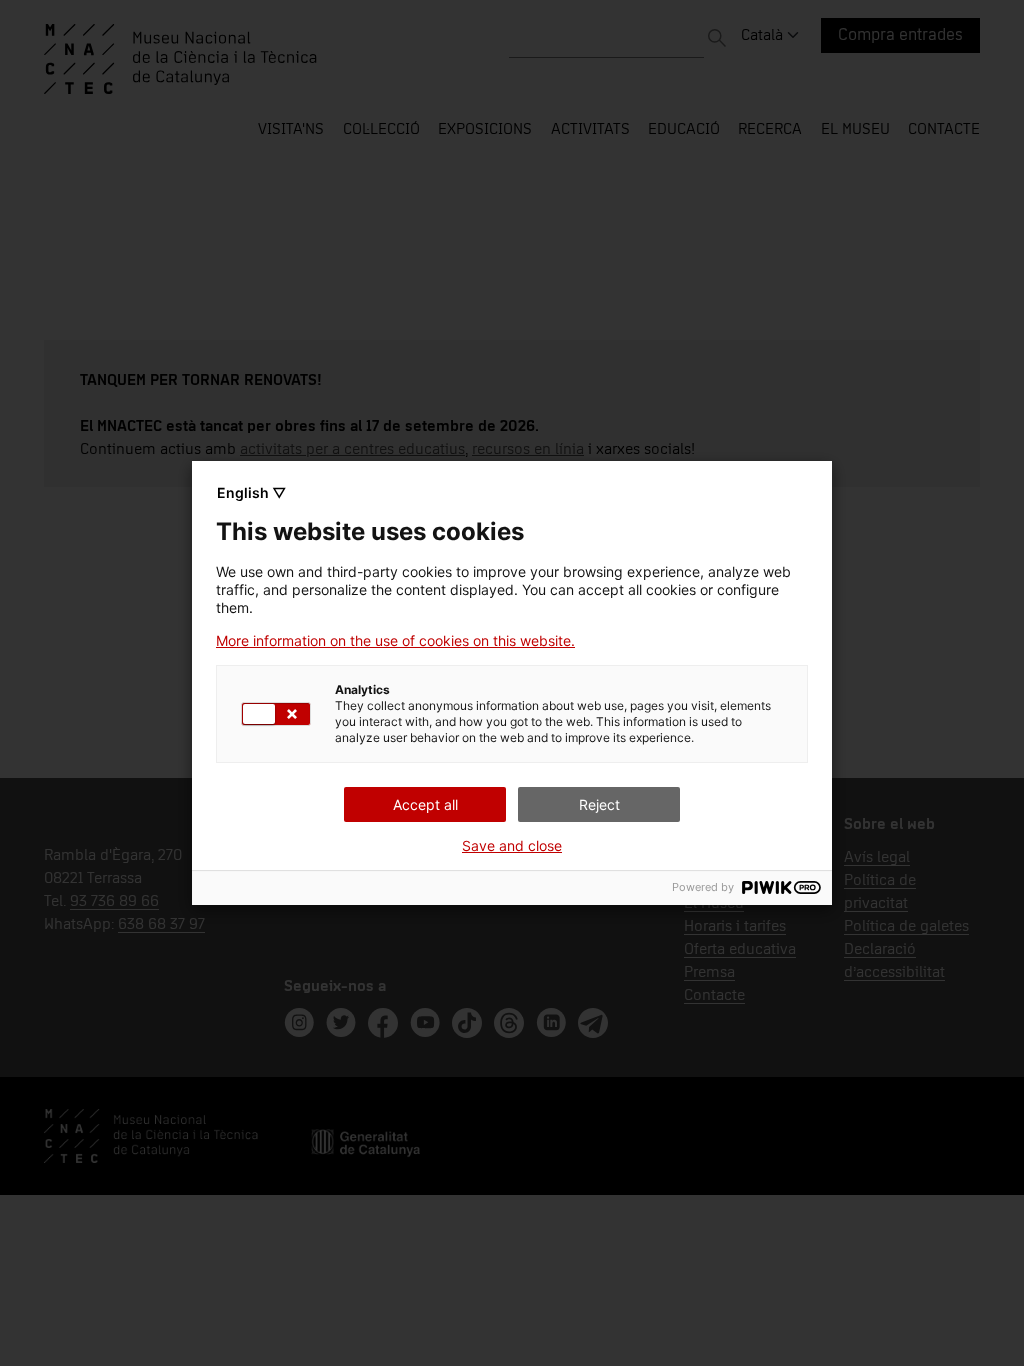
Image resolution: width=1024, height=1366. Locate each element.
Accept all (425, 804)
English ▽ (251, 492)
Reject (599, 804)
